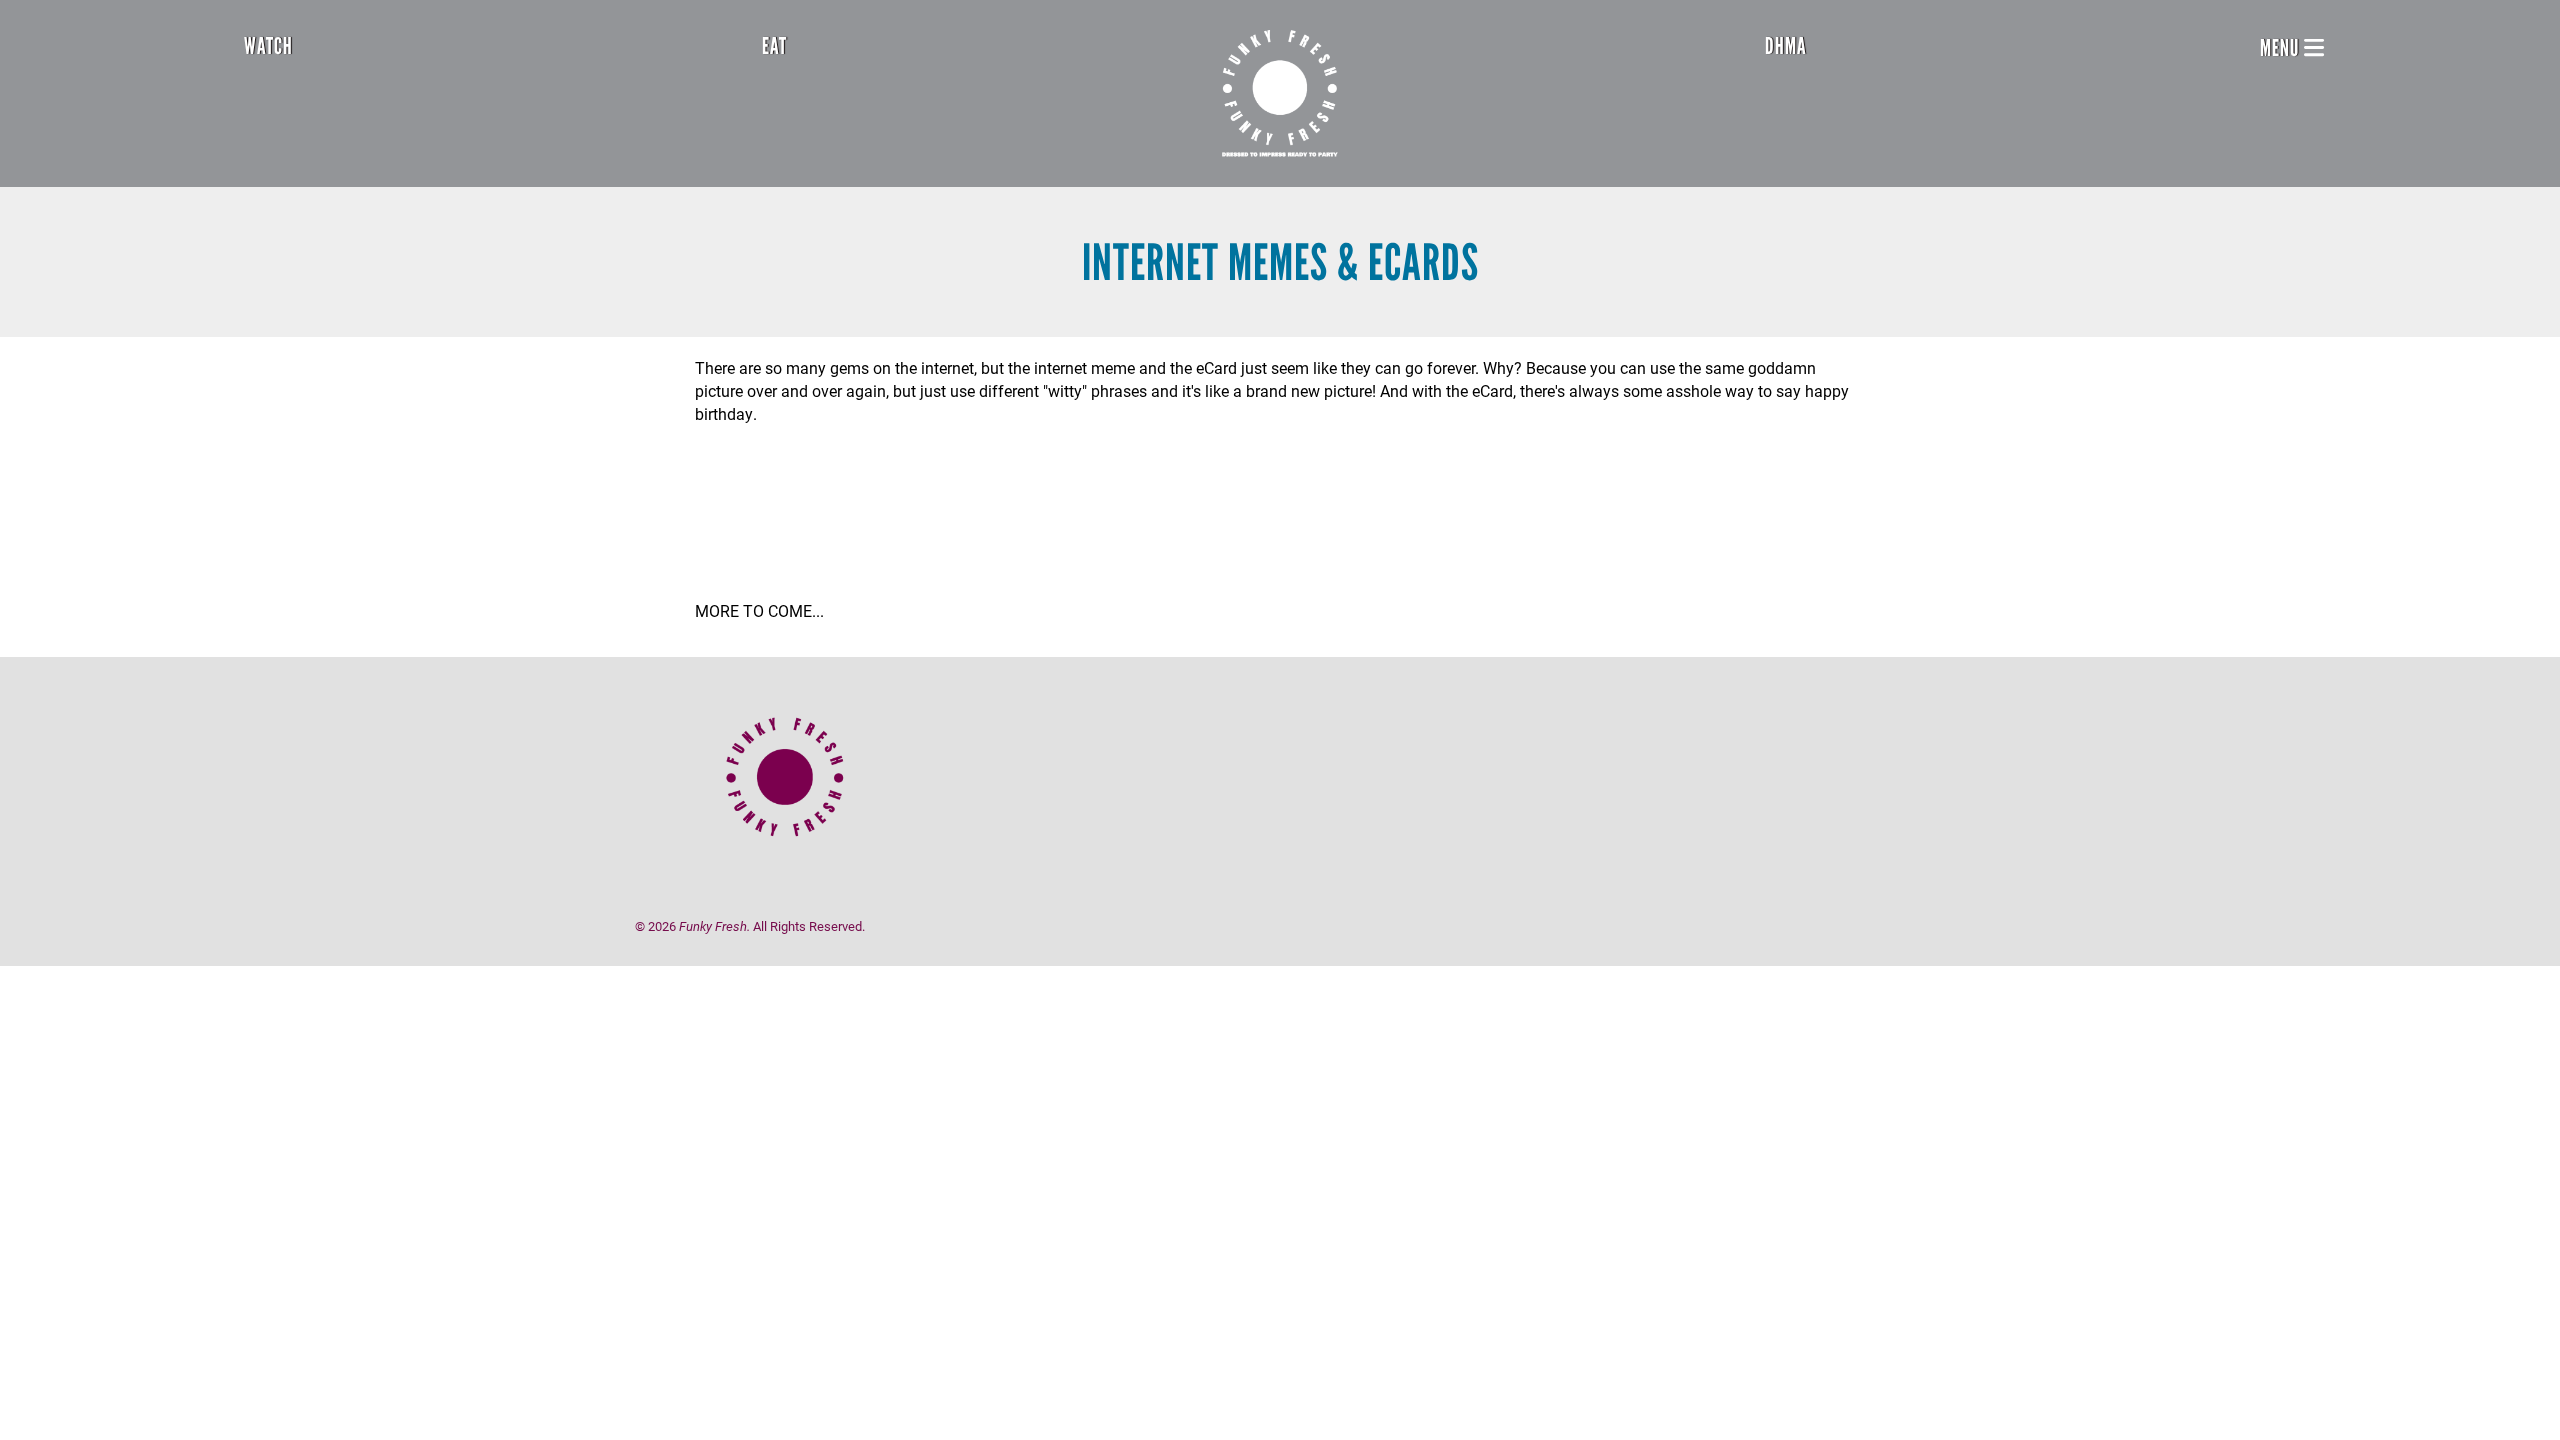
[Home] (1280, 93)
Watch (268, 46)
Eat (774, 46)
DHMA (1786, 46)
